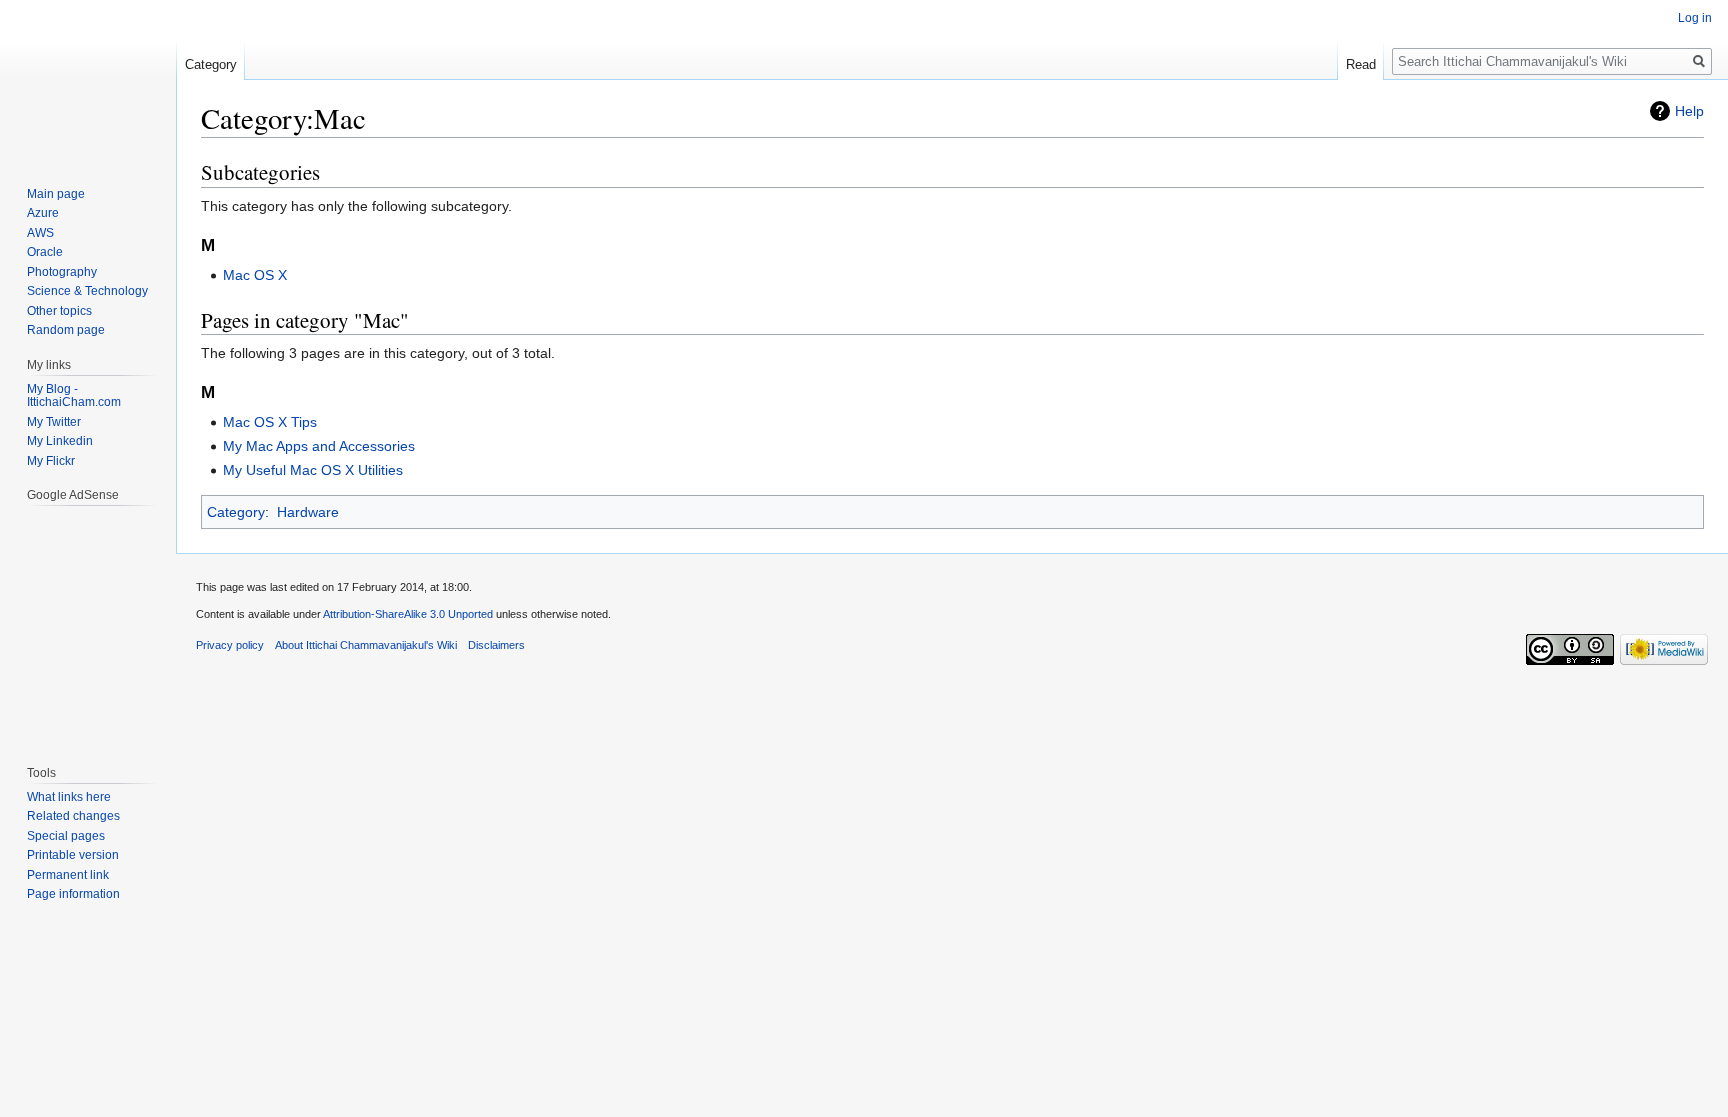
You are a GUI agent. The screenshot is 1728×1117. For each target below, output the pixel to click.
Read (1361, 64)
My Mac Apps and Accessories (319, 446)
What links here (69, 797)
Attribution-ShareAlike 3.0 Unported (408, 614)
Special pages (66, 836)
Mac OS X (255, 275)
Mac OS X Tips (270, 422)
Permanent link (68, 875)
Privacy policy (230, 645)
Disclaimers (496, 645)
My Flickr (51, 461)
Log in (1695, 18)
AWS (40, 233)
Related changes (73, 816)
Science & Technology (87, 291)
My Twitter (54, 422)
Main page (56, 194)
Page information (73, 894)
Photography (62, 272)
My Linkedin (60, 441)
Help (1689, 111)
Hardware (308, 512)
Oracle (45, 252)
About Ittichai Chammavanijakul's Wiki (366, 645)
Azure (43, 213)
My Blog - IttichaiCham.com (74, 396)
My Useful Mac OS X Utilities (313, 470)
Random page (66, 330)
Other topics (59, 311)
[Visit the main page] (88, 80)
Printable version (73, 855)
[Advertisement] (87, 625)
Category (236, 512)
